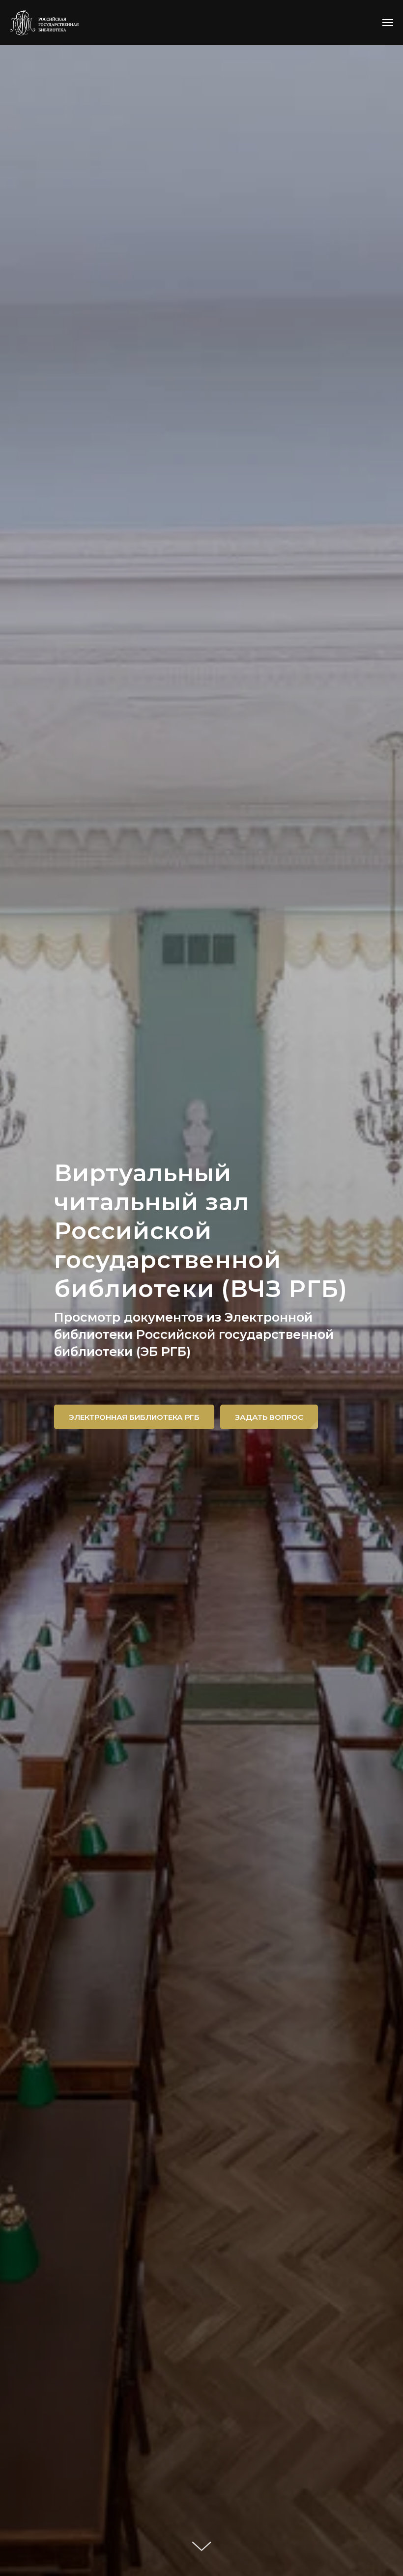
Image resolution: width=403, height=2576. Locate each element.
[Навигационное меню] (388, 23)
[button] (269, 1417)
